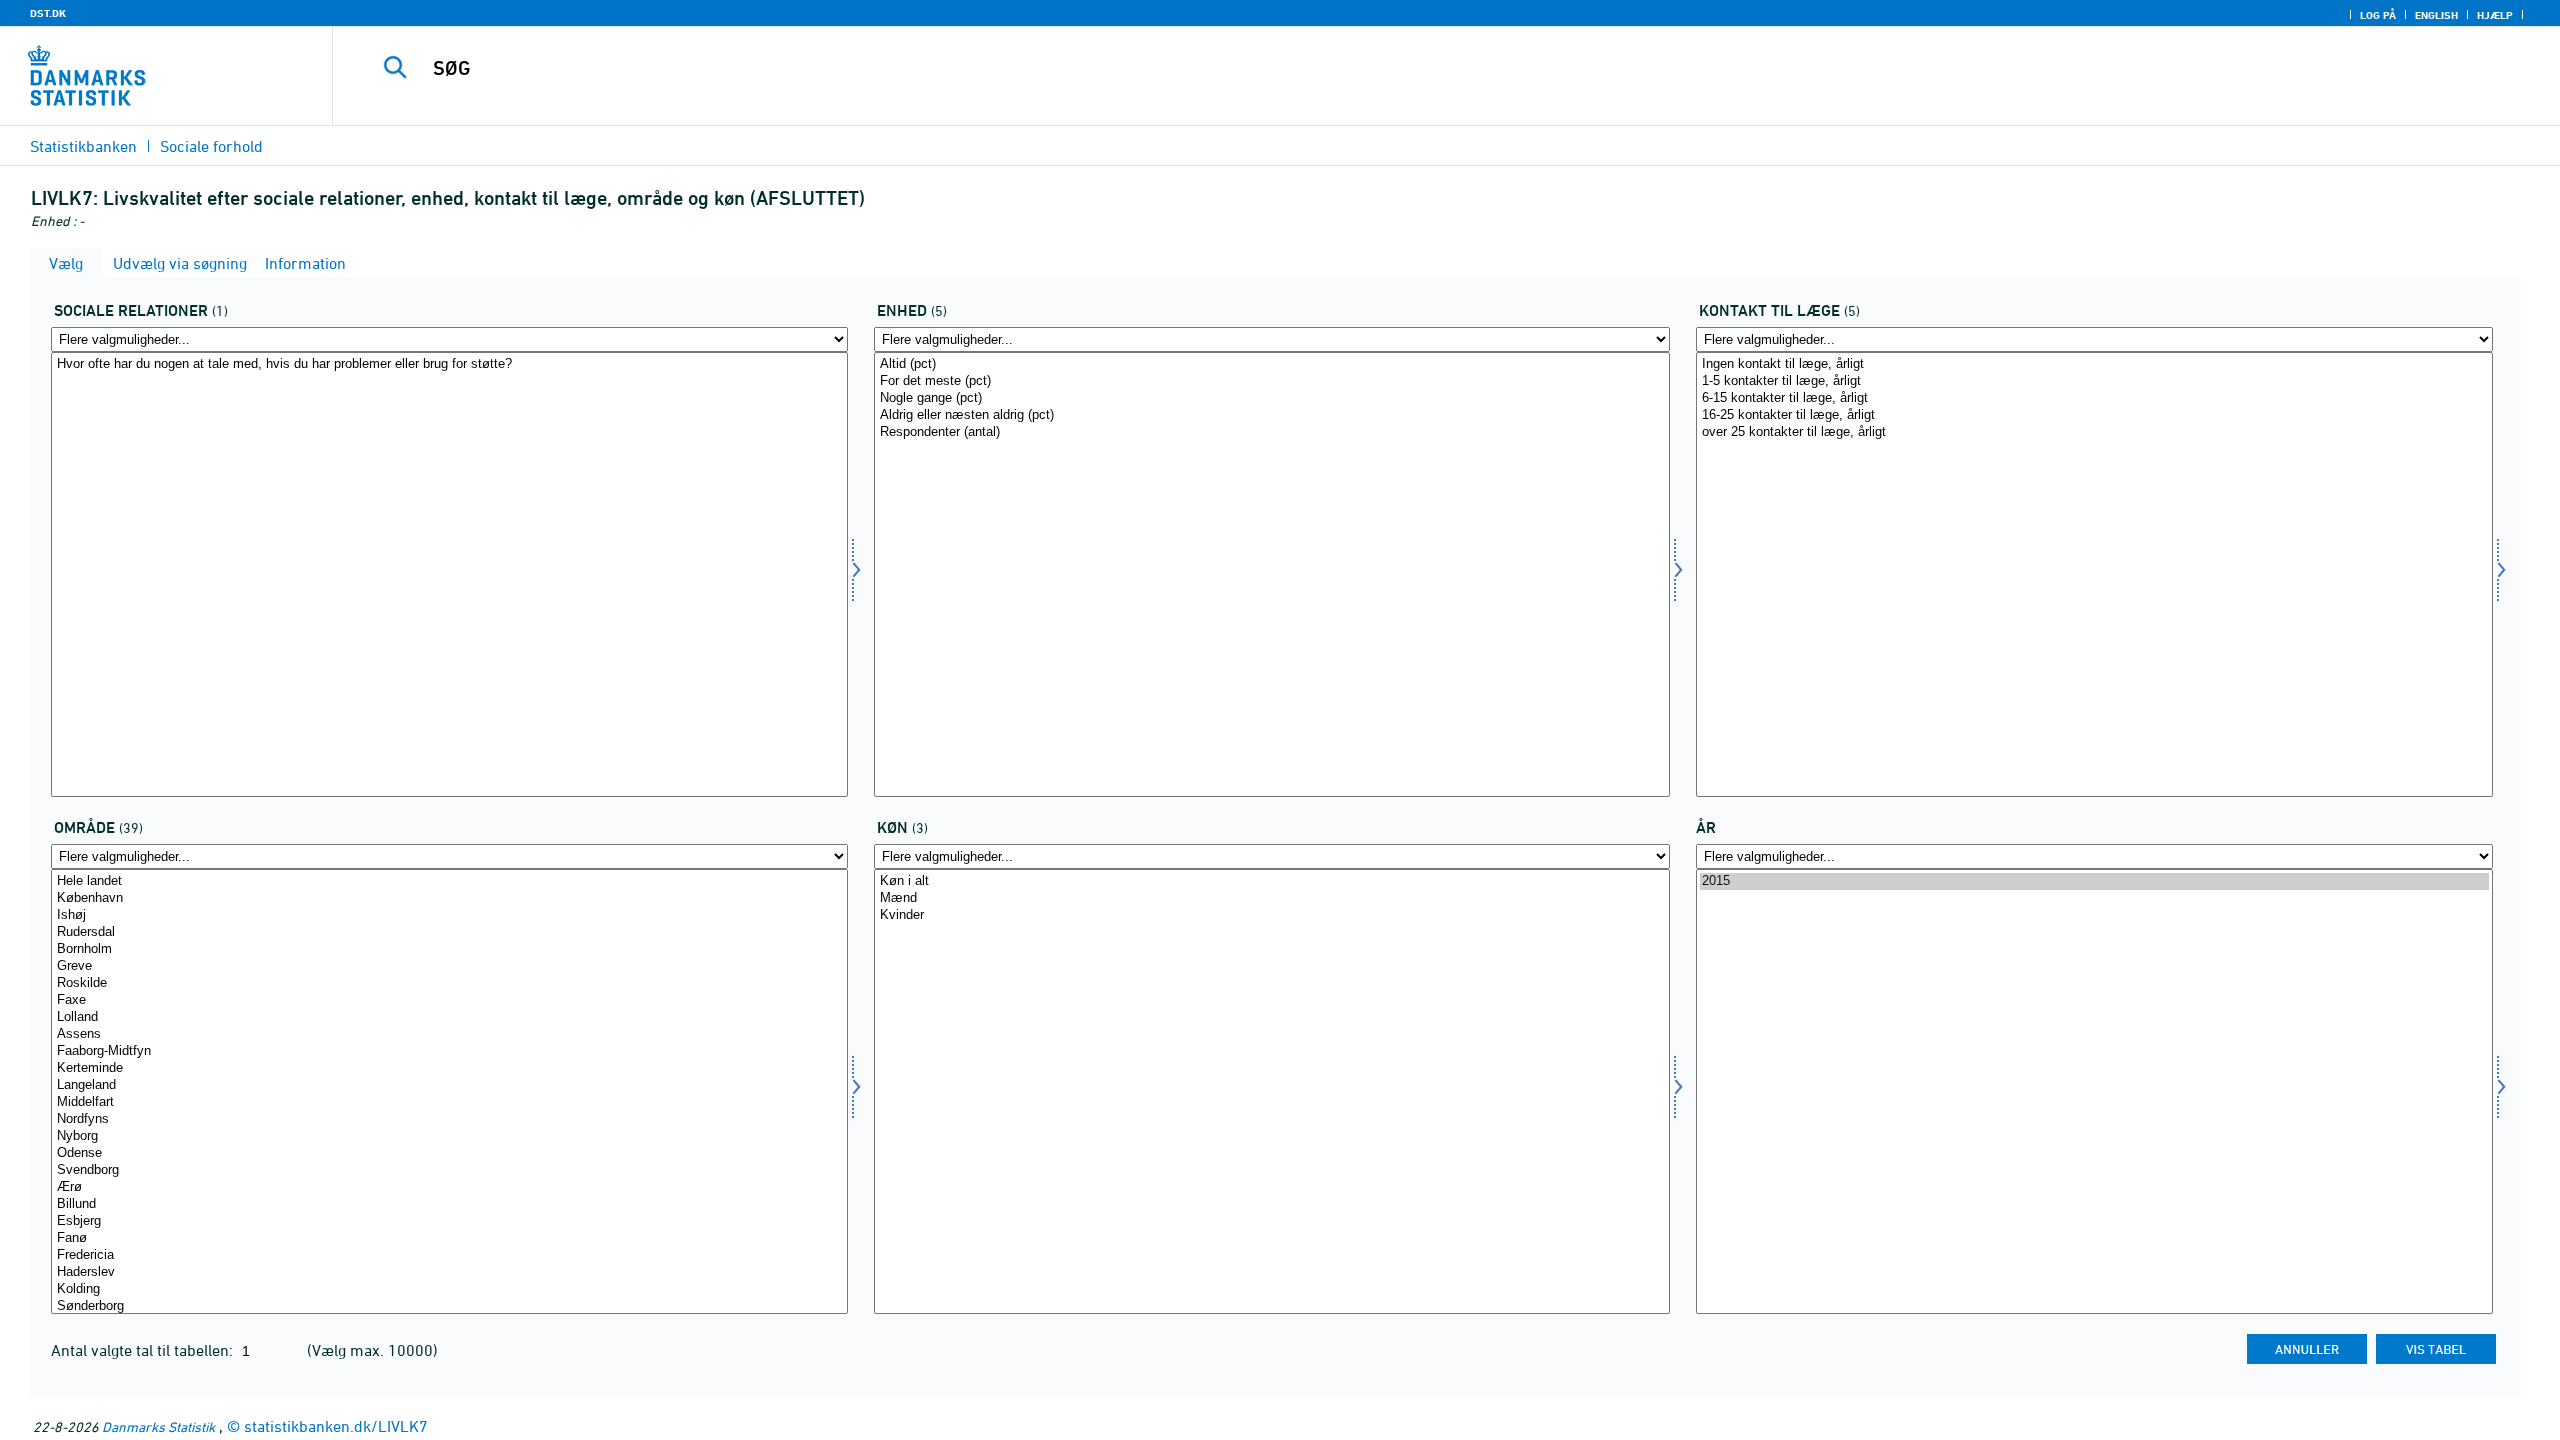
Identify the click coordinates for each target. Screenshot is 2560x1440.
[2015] (2094, 881)
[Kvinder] (1272, 915)
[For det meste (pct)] (1272, 381)
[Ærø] (449, 1187)
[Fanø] (449, 1238)
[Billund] (449, 1204)
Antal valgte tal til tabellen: (144, 1350)
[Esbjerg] (449, 1221)
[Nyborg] (449, 1136)
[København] (449, 898)
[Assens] (449, 1034)
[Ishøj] (449, 915)
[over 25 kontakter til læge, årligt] (2094, 432)
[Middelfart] (449, 1102)
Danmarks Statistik (158, 1426)
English (2436, 15)
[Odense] (449, 1153)
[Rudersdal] (449, 932)
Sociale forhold (211, 146)
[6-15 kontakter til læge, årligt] (2094, 398)
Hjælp (2495, 15)
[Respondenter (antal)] (1272, 432)
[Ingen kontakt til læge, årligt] (2094, 364)
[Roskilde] (449, 983)
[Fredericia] (449, 1255)
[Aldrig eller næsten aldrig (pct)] (1272, 415)
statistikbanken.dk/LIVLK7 (336, 1426)
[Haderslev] (449, 1272)
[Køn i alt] (1272, 881)
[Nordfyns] (449, 1119)
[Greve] (449, 966)
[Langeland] (449, 1085)
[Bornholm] (449, 949)
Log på (2378, 15)
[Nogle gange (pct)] (1272, 398)
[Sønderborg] (449, 1306)
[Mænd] (1272, 898)
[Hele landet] (449, 881)
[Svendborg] (449, 1170)
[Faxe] (449, 1000)
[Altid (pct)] (1272, 364)
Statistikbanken (83, 146)
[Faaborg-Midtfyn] (449, 1051)
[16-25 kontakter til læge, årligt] (2094, 415)
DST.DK (48, 13)
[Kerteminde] (449, 1068)
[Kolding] (449, 1289)
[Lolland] (449, 1017)
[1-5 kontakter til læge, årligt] (2094, 381)
